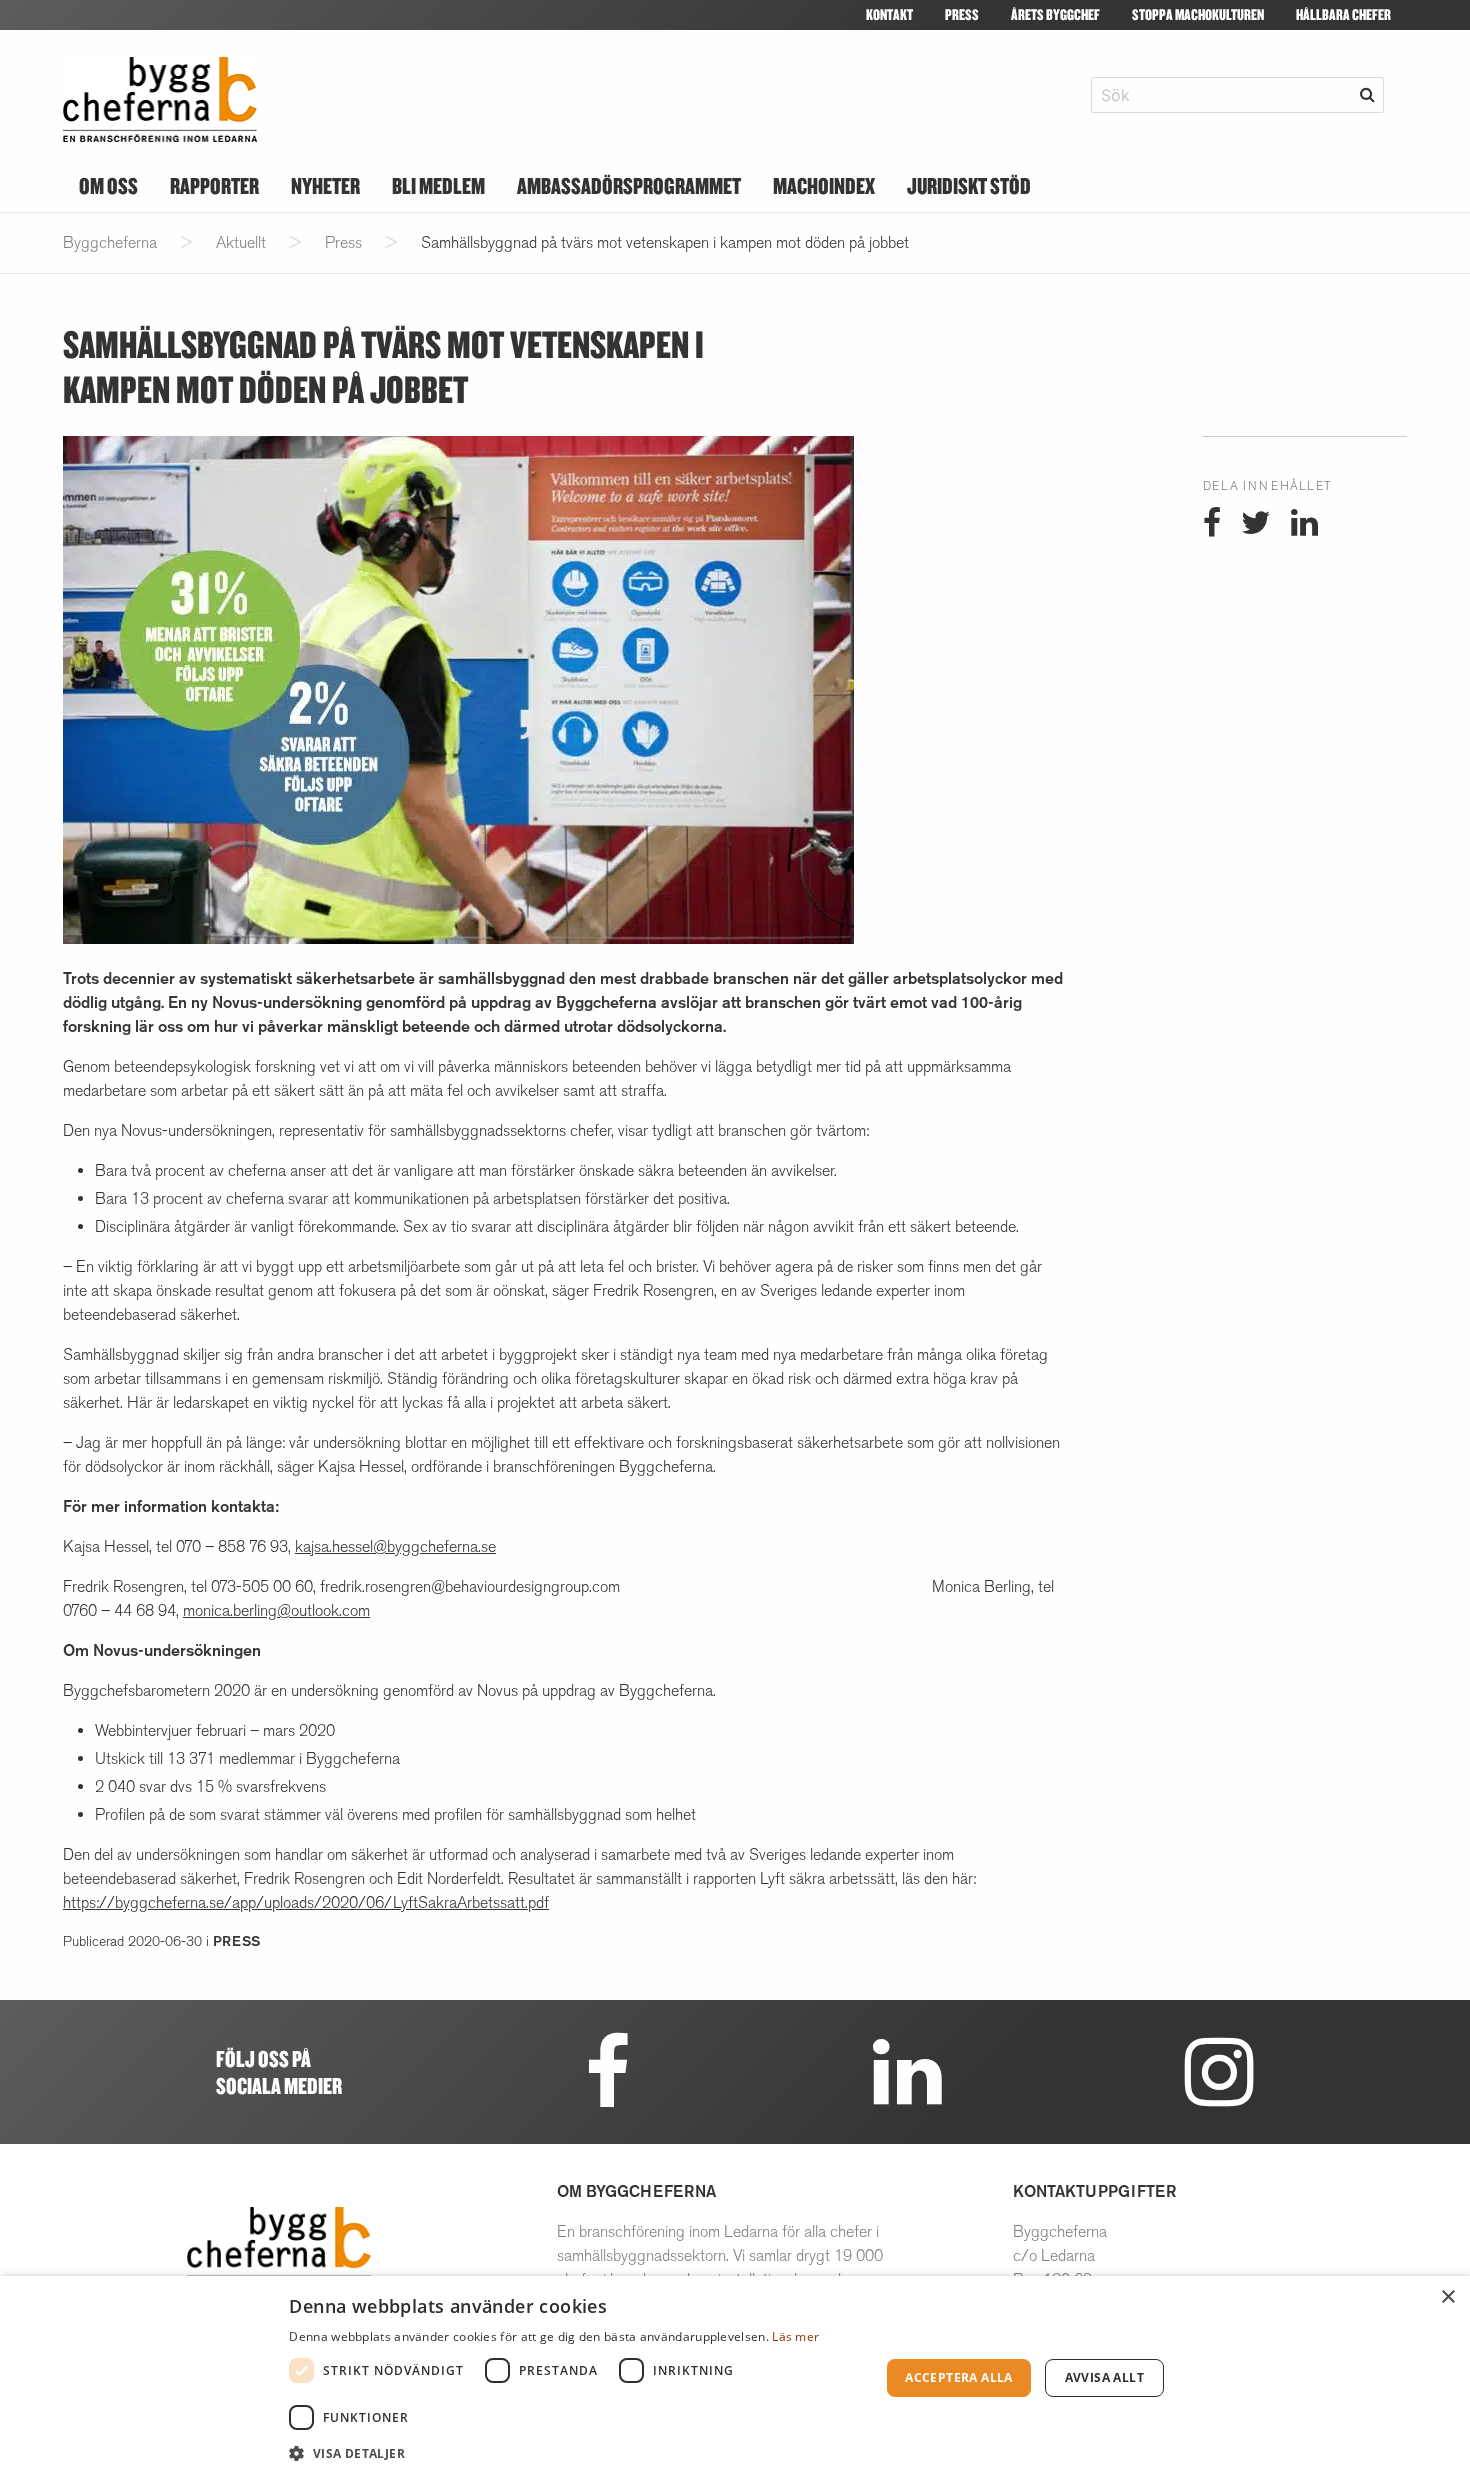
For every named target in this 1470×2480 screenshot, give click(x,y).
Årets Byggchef (1055, 14)
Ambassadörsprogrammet (629, 185)
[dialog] (735, 2378)
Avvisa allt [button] (1104, 2377)
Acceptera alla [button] (959, 2377)
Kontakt (889, 14)
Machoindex (824, 185)
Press (962, 14)
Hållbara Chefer (1343, 14)
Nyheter (325, 185)
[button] (575, 2453)
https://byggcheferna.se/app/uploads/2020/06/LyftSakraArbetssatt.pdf (306, 1902)
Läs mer (795, 2336)
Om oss (108, 185)
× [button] (1447, 2297)
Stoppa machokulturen (1198, 14)
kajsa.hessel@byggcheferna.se (395, 1546)
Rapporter (214, 185)
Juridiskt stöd (969, 185)
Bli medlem (438, 185)
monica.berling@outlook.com (276, 1610)
